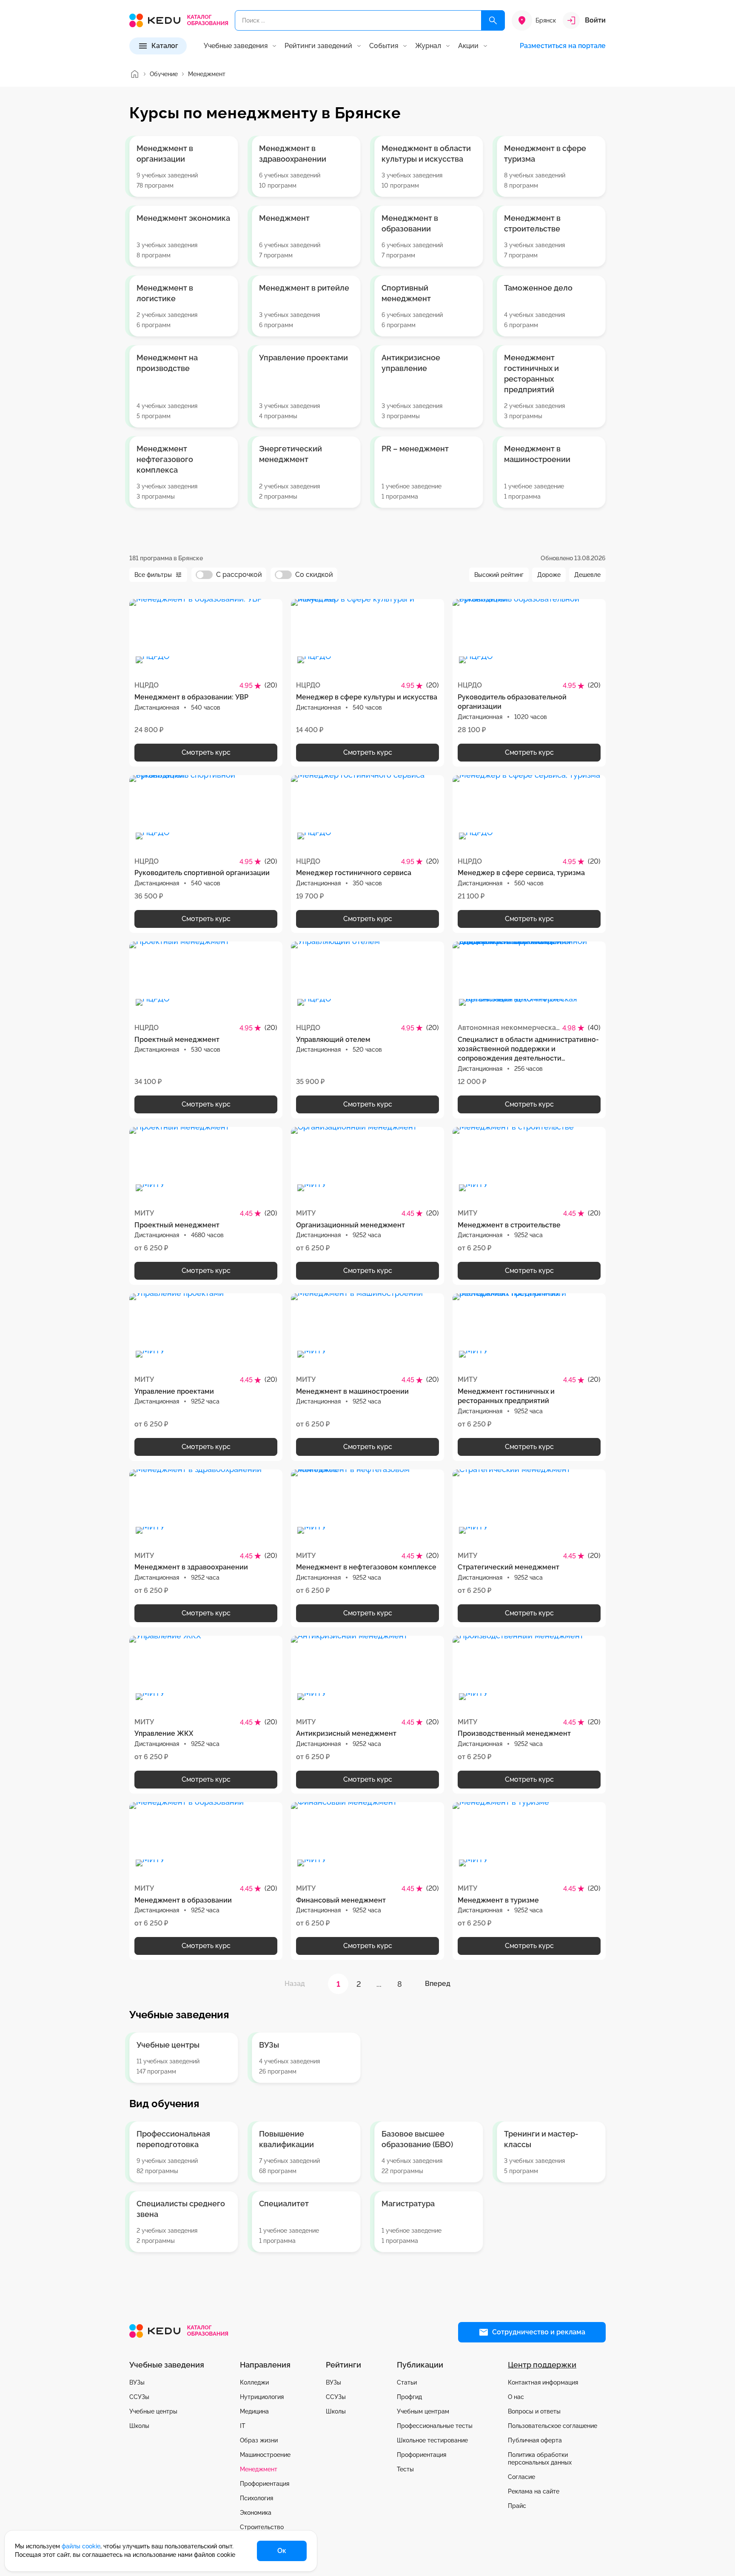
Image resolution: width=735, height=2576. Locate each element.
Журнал (428, 46)
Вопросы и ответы (534, 2411)
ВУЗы (137, 2382)
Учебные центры (153, 2411)
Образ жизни (259, 2440)
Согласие (521, 2477)
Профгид (409, 2397)
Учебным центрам (423, 2411)
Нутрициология (262, 2397)
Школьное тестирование (432, 2440)
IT (243, 2426)
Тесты (405, 2469)
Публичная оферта (535, 2440)
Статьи (407, 2382)
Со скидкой (314, 575)
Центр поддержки (542, 2365)
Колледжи (254, 2382)
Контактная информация (543, 2382)
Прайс (517, 2506)
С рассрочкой (239, 575)
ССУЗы (139, 2397)
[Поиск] (493, 20)
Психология (256, 2498)
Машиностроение (265, 2455)
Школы (139, 2426)
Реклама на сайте (534, 2491)
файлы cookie (81, 2546)
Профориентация (265, 2484)
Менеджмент (259, 2469)
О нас (516, 2397)
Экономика (256, 2513)
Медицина (254, 2411)
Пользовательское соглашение (553, 2426)
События (384, 46)
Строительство (262, 2527)
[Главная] (134, 74)
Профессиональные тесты (435, 2426)
